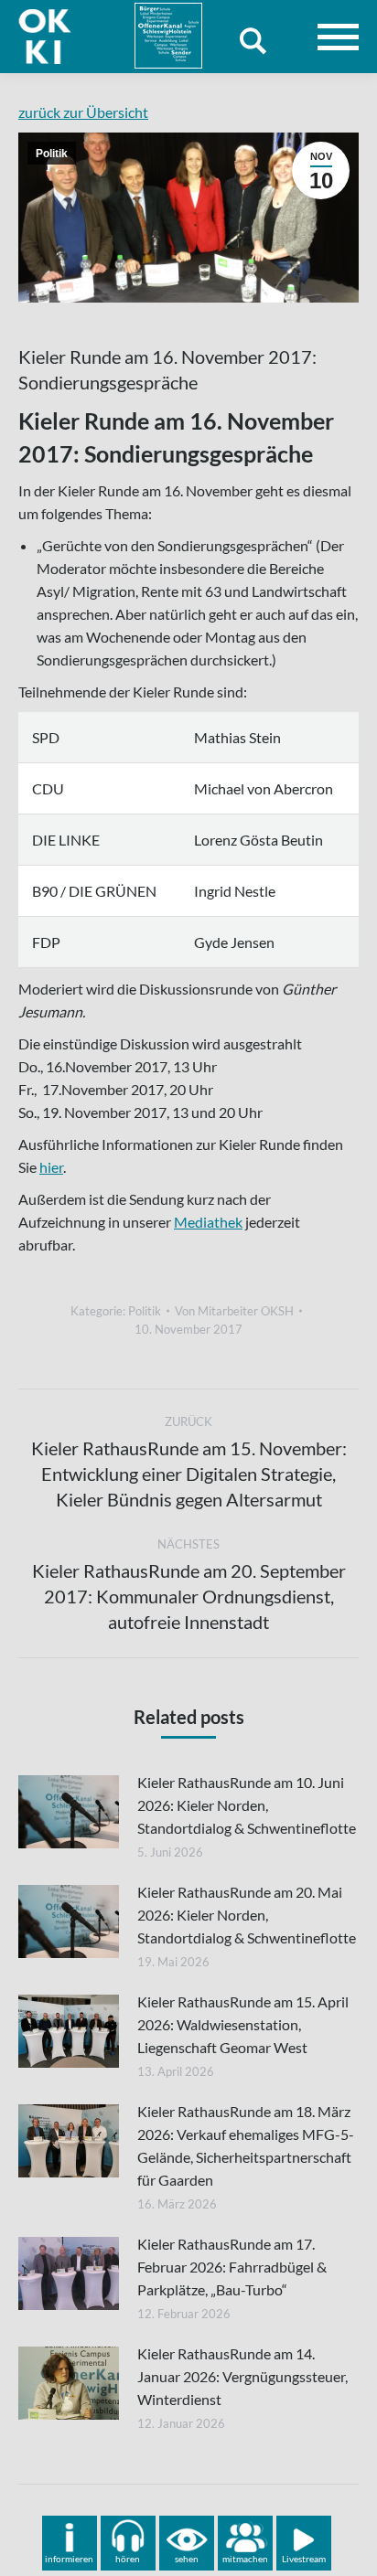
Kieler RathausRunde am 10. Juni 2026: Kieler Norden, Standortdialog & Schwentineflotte (247, 1805)
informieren (69, 2559)
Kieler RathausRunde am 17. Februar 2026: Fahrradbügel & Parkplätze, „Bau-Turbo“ (232, 2267)
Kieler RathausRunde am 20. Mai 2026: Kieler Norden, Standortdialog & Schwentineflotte (247, 1915)
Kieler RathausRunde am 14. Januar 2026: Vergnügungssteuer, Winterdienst (242, 2376)
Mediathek (208, 1222)
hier (51, 1167)
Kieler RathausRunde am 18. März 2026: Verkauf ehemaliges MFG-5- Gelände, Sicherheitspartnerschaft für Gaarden (246, 2145)
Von (234, 1311)
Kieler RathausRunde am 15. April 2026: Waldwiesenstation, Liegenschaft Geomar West (243, 2024)
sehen (187, 2559)
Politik (52, 154)
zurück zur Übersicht (83, 112)
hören (128, 2559)
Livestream (304, 2559)
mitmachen (245, 2559)
